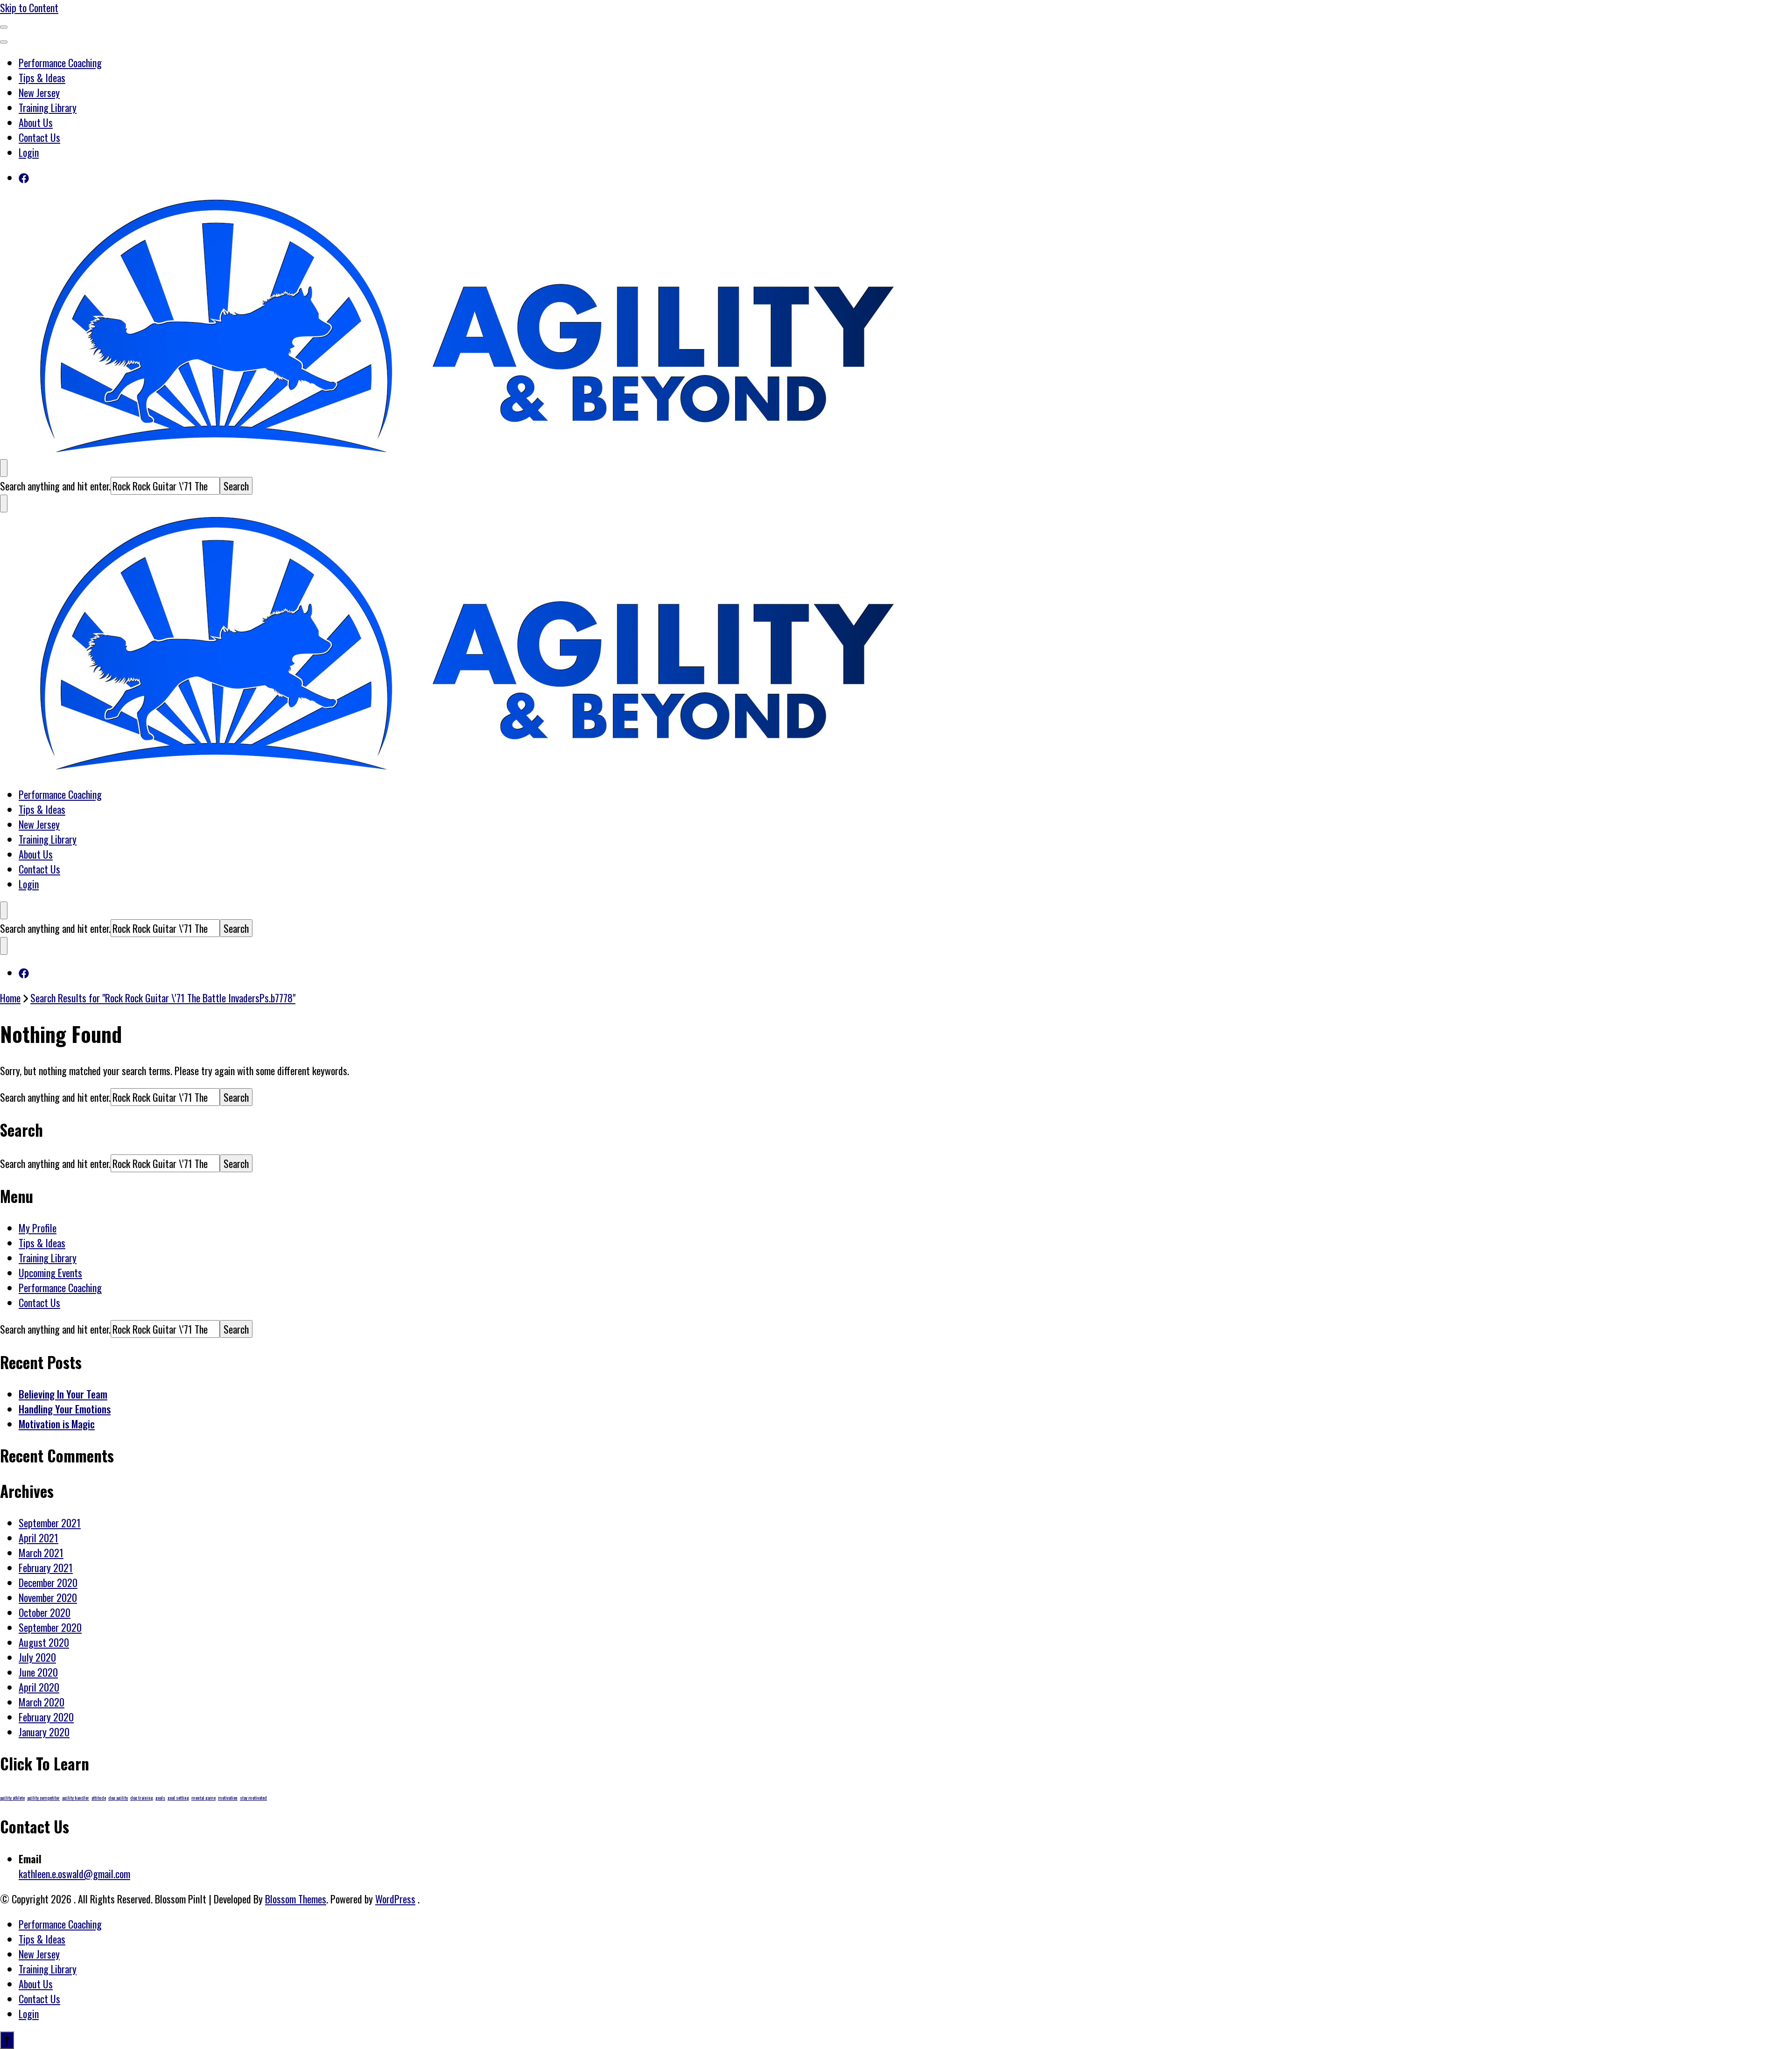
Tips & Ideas (42, 77)
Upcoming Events (50, 1273)
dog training (142, 1797)
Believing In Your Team (63, 1394)
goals (160, 1797)
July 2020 (37, 1657)
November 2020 (48, 1597)
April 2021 (38, 1538)
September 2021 (50, 1523)
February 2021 (46, 1567)
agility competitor (43, 1797)
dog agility (118, 1797)
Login (29, 152)
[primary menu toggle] (4, 27)
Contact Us (39, 137)
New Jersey (39, 92)
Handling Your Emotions (65, 1409)
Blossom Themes (296, 1899)
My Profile (38, 1228)
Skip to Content (29, 7)
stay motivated (253, 1797)
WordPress (395, 1899)
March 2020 (42, 1702)
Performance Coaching (60, 63)
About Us (36, 122)
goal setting (178, 1797)
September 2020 (50, 1627)
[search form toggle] (4, 468)
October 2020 (45, 1612)
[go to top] (7, 2040)
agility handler (76, 1797)
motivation (228, 1797)
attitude (99, 1797)
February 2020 (46, 1717)
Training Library (48, 107)
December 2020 (48, 1582)
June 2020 (38, 1672)
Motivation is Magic (57, 1424)
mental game (203, 1797)
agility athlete (12, 1797)
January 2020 (44, 1732)
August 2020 (44, 1642)
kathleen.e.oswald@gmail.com (74, 1874)
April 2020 (39, 1687)
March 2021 (41, 1552)
